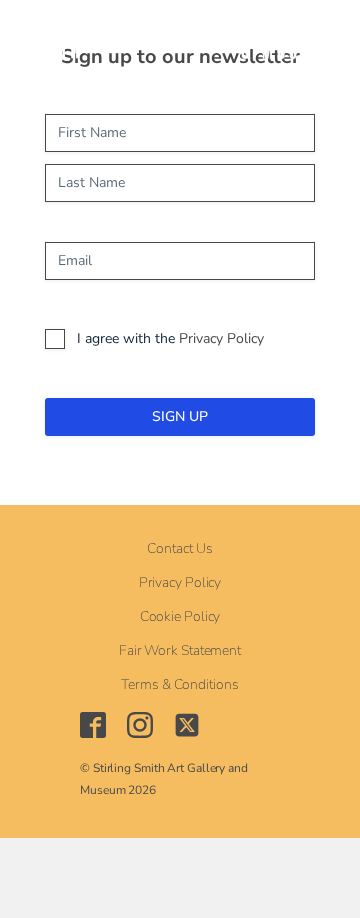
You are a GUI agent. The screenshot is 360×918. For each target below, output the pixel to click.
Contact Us (179, 549)
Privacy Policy (221, 338)
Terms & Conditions (179, 685)
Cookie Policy (180, 617)
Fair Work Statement (180, 651)
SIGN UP (180, 416)
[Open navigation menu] (136, 40)
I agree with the (170, 338)
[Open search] (182, 40)
